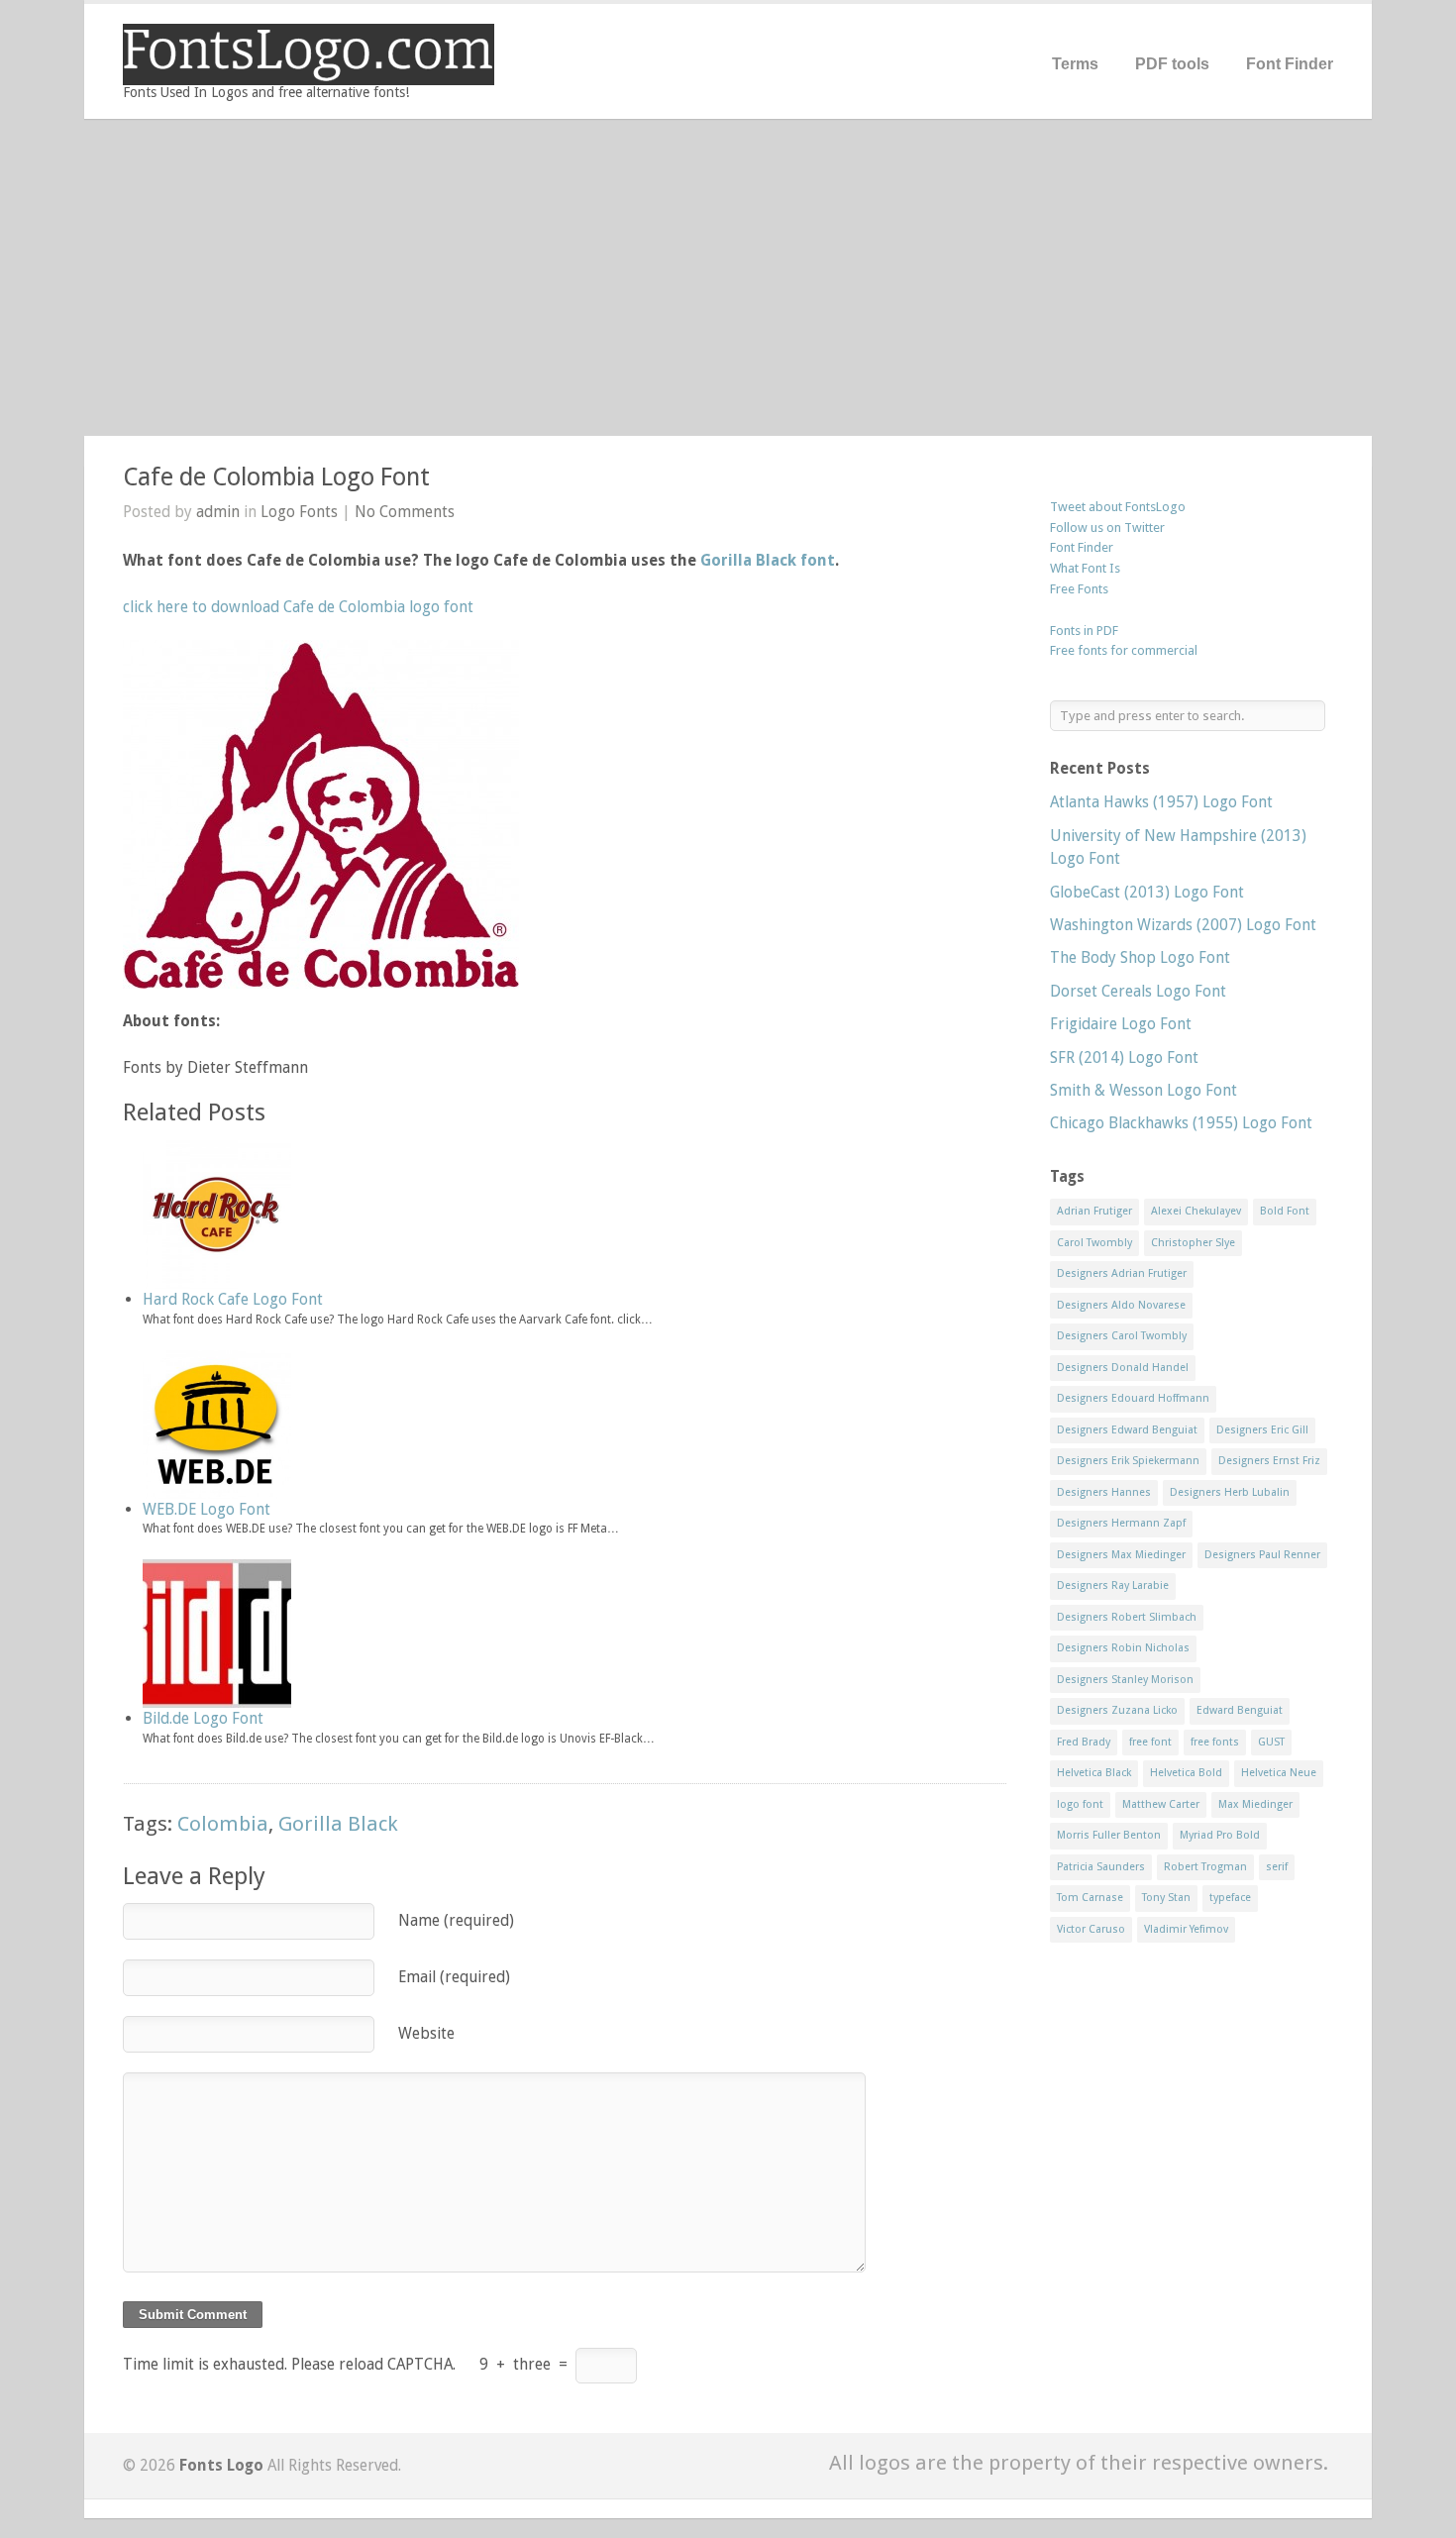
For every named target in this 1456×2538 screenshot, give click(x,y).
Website (426, 2033)
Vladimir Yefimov (1186, 1929)
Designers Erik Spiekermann (1128, 1461)
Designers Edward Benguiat (1127, 1430)
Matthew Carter (1161, 1804)
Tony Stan (1166, 1898)
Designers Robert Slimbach (1127, 1617)
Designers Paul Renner (1262, 1555)
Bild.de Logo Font (203, 1718)
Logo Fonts (299, 512)
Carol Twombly (1094, 1243)
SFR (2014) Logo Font (1124, 1057)
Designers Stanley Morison (1125, 1680)
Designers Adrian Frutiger (1122, 1273)
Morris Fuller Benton (1109, 1835)
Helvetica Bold (1186, 1773)
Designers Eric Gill (1262, 1430)
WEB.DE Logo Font (207, 1509)
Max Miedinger (1255, 1804)
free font (1150, 1742)
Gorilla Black (338, 1824)
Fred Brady (1084, 1742)
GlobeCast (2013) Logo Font (1147, 892)
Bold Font (1285, 1211)
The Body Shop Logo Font (1140, 957)
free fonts (1215, 1742)
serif (1277, 1867)
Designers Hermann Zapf (1121, 1523)
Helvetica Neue (1279, 1773)
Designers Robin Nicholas (1123, 1648)
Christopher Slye (1193, 1243)
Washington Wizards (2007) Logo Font (1183, 925)
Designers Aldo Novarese (1121, 1305)
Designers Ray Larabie (1113, 1586)
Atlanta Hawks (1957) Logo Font (1161, 802)
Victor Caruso (1091, 1929)
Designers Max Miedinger (1121, 1555)
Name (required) (456, 1920)
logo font (1080, 1804)
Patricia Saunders (1101, 1867)
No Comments (405, 512)
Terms (1075, 64)
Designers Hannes (1104, 1492)
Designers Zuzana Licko (1117, 1710)
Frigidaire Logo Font (1121, 1024)
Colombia (223, 1824)
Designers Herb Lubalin (1230, 1492)
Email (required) (454, 1977)
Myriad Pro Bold (1220, 1835)
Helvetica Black (1094, 1773)
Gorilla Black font (768, 560)
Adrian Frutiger (1094, 1211)
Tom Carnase (1090, 1898)
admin (218, 512)
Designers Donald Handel (1123, 1368)
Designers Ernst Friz (1269, 1461)
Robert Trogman (1205, 1867)
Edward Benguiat (1240, 1710)
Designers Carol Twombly (1122, 1336)
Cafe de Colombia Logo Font (276, 477)
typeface (1230, 1898)
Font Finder (1290, 64)
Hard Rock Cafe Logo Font (233, 1299)
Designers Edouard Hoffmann (1133, 1398)
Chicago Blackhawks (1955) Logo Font (1181, 1123)
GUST (1271, 1742)
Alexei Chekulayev (1196, 1211)
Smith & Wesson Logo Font (1144, 1090)
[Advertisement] (728, 277)
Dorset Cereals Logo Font (1138, 991)
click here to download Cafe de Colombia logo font (298, 607)
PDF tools (1172, 64)
